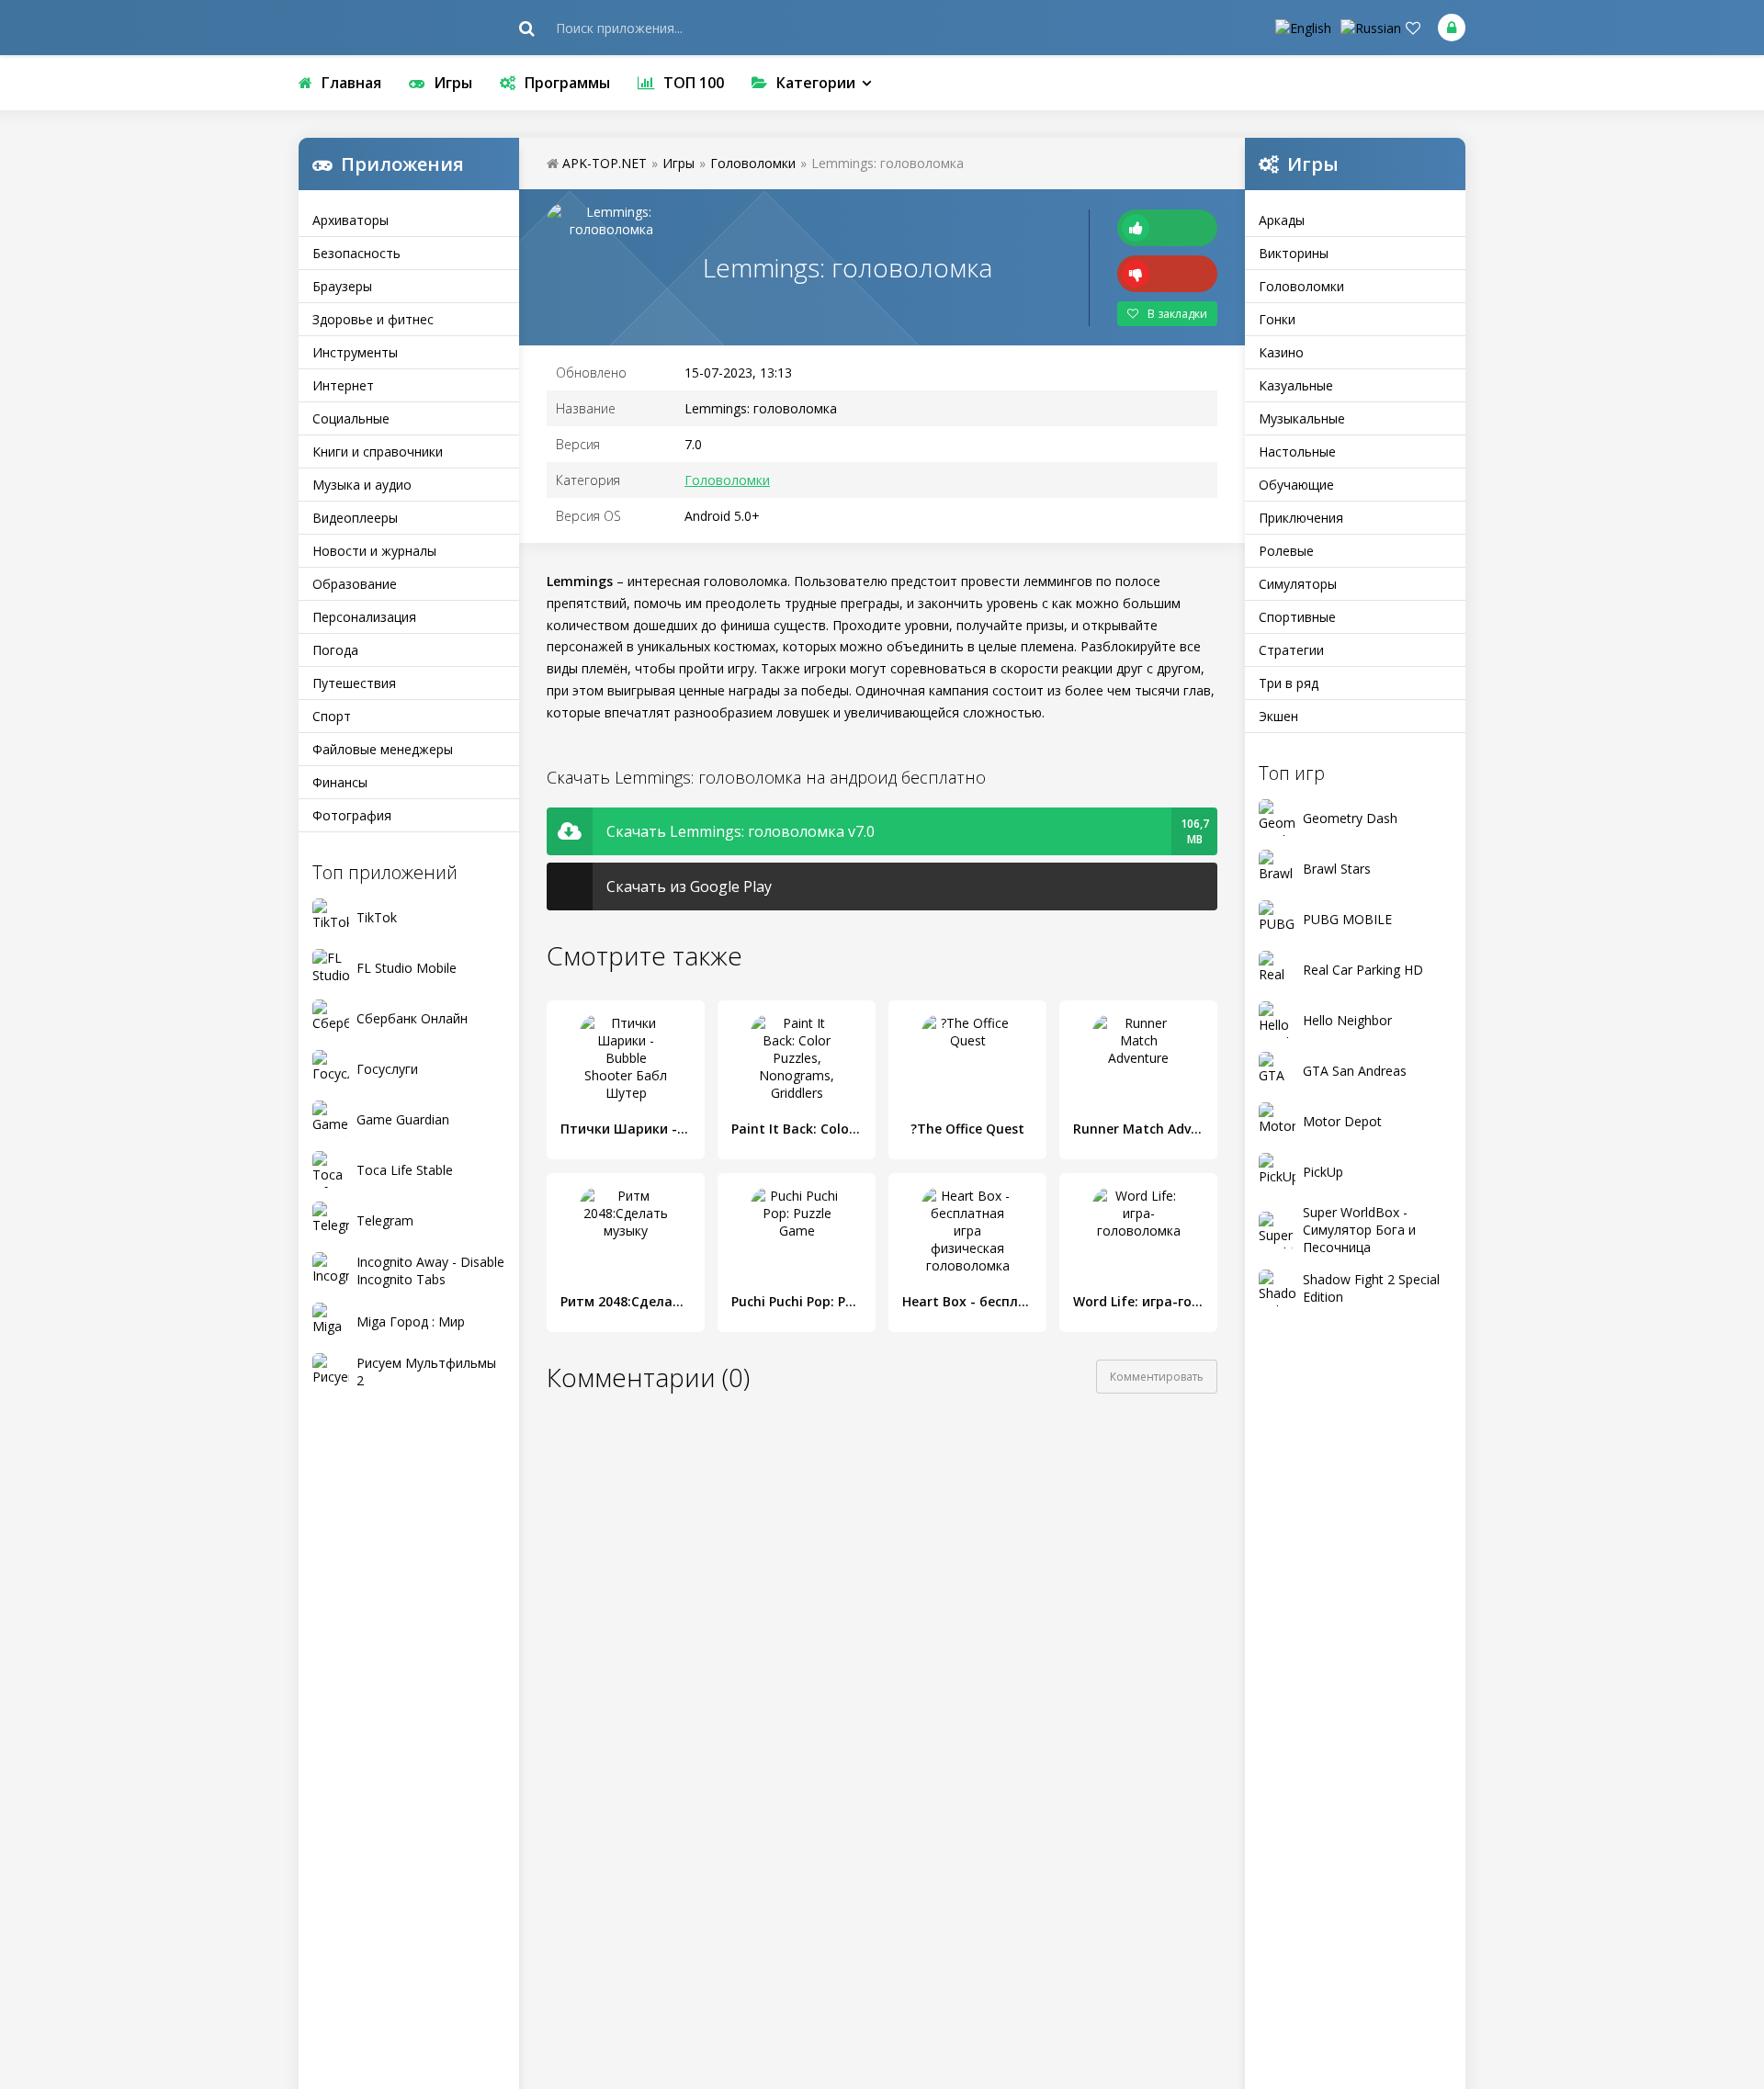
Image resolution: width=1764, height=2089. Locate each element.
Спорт (332, 716)
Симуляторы (1298, 584)
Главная (351, 83)
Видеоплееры (355, 518)
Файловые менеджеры (383, 749)
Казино (1281, 352)
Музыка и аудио (362, 485)
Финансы (340, 782)
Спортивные (1297, 617)
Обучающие (1296, 485)
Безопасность (356, 253)
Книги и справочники (378, 452)
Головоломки (1301, 286)
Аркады (1282, 220)
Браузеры (342, 286)
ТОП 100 (694, 83)
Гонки (1277, 319)
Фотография (352, 815)
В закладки (1177, 314)
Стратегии (1291, 650)
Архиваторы (351, 220)
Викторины (1294, 253)
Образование (355, 584)
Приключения (1301, 518)
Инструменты (355, 352)
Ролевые (1286, 551)
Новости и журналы (374, 551)
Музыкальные (1302, 418)
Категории (816, 83)
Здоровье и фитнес (373, 319)
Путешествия (354, 683)
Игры (453, 83)
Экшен (1278, 716)
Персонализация (364, 617)
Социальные (351, 418)
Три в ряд (1289, 683)
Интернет (343, 385)
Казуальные (1296, 385)
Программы (567, 83)
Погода (335, 650)
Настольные (1297, 452)
